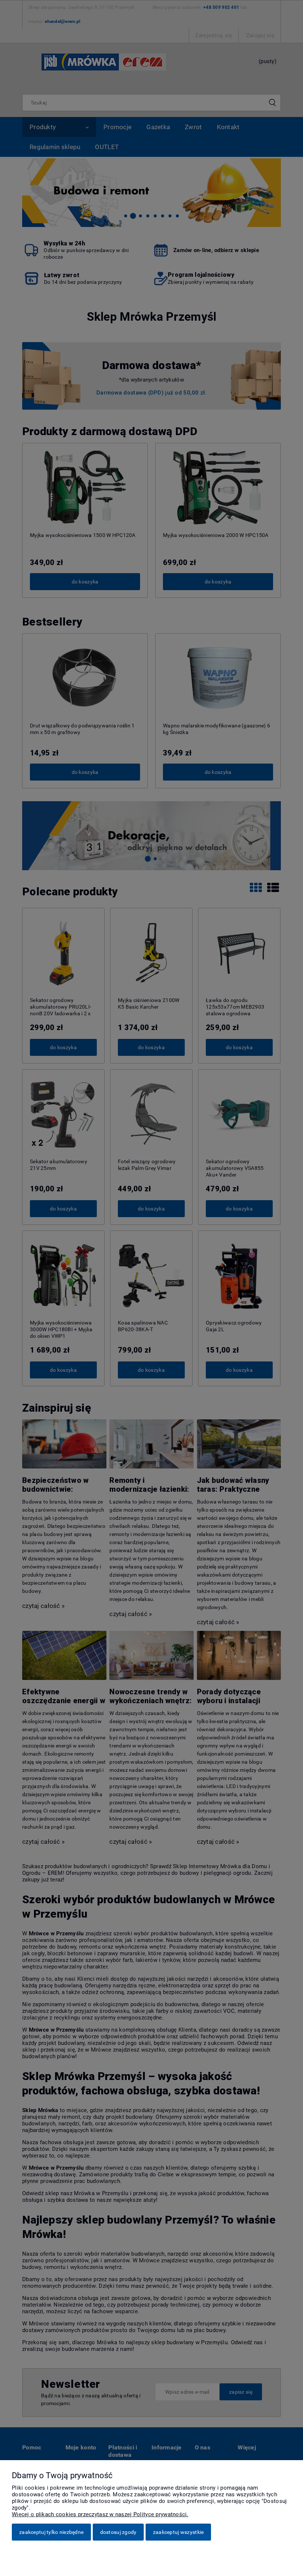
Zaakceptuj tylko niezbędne (51, 2532)
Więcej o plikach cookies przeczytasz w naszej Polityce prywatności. (100, 2514)
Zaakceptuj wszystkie (178, 2532)
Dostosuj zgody (118, 2532)
